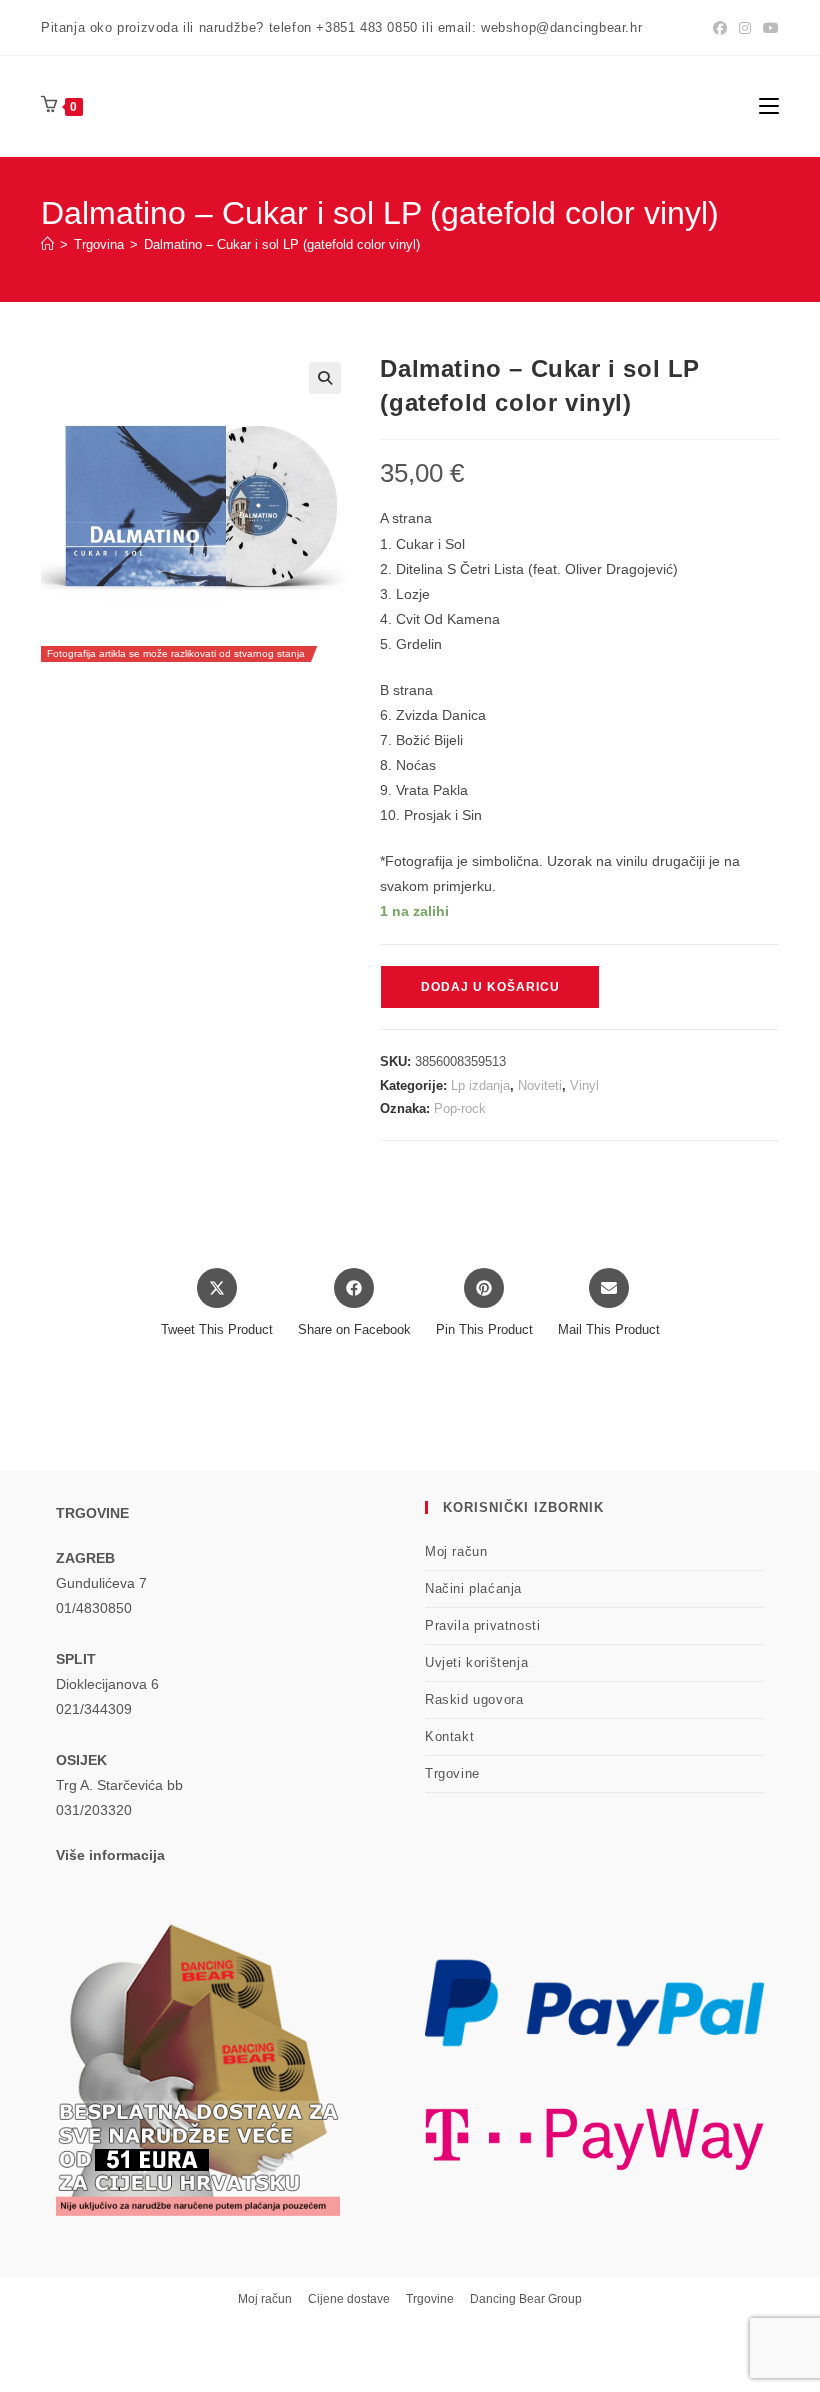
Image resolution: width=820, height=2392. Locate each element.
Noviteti (540, 1085)
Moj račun (456, 1551)
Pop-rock (460, 1108)
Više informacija (110, 1855)
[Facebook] (720, 28)
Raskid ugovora (474, 1699)
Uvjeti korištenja (476, 1662)
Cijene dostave (349, 2299)
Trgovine (452, 1773)
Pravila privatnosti (482, 1625)
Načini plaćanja (473, 1588)
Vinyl (584, 1085)
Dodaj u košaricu (490, 987)
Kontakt (449, 1736)
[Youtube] (768, 28)
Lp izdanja (480, 1085)
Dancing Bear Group (526, 2299)
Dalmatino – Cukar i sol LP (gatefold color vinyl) (282, 244)
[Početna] (47, 244)
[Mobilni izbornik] (769, 105)
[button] (325, 378)
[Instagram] (745, 28)
